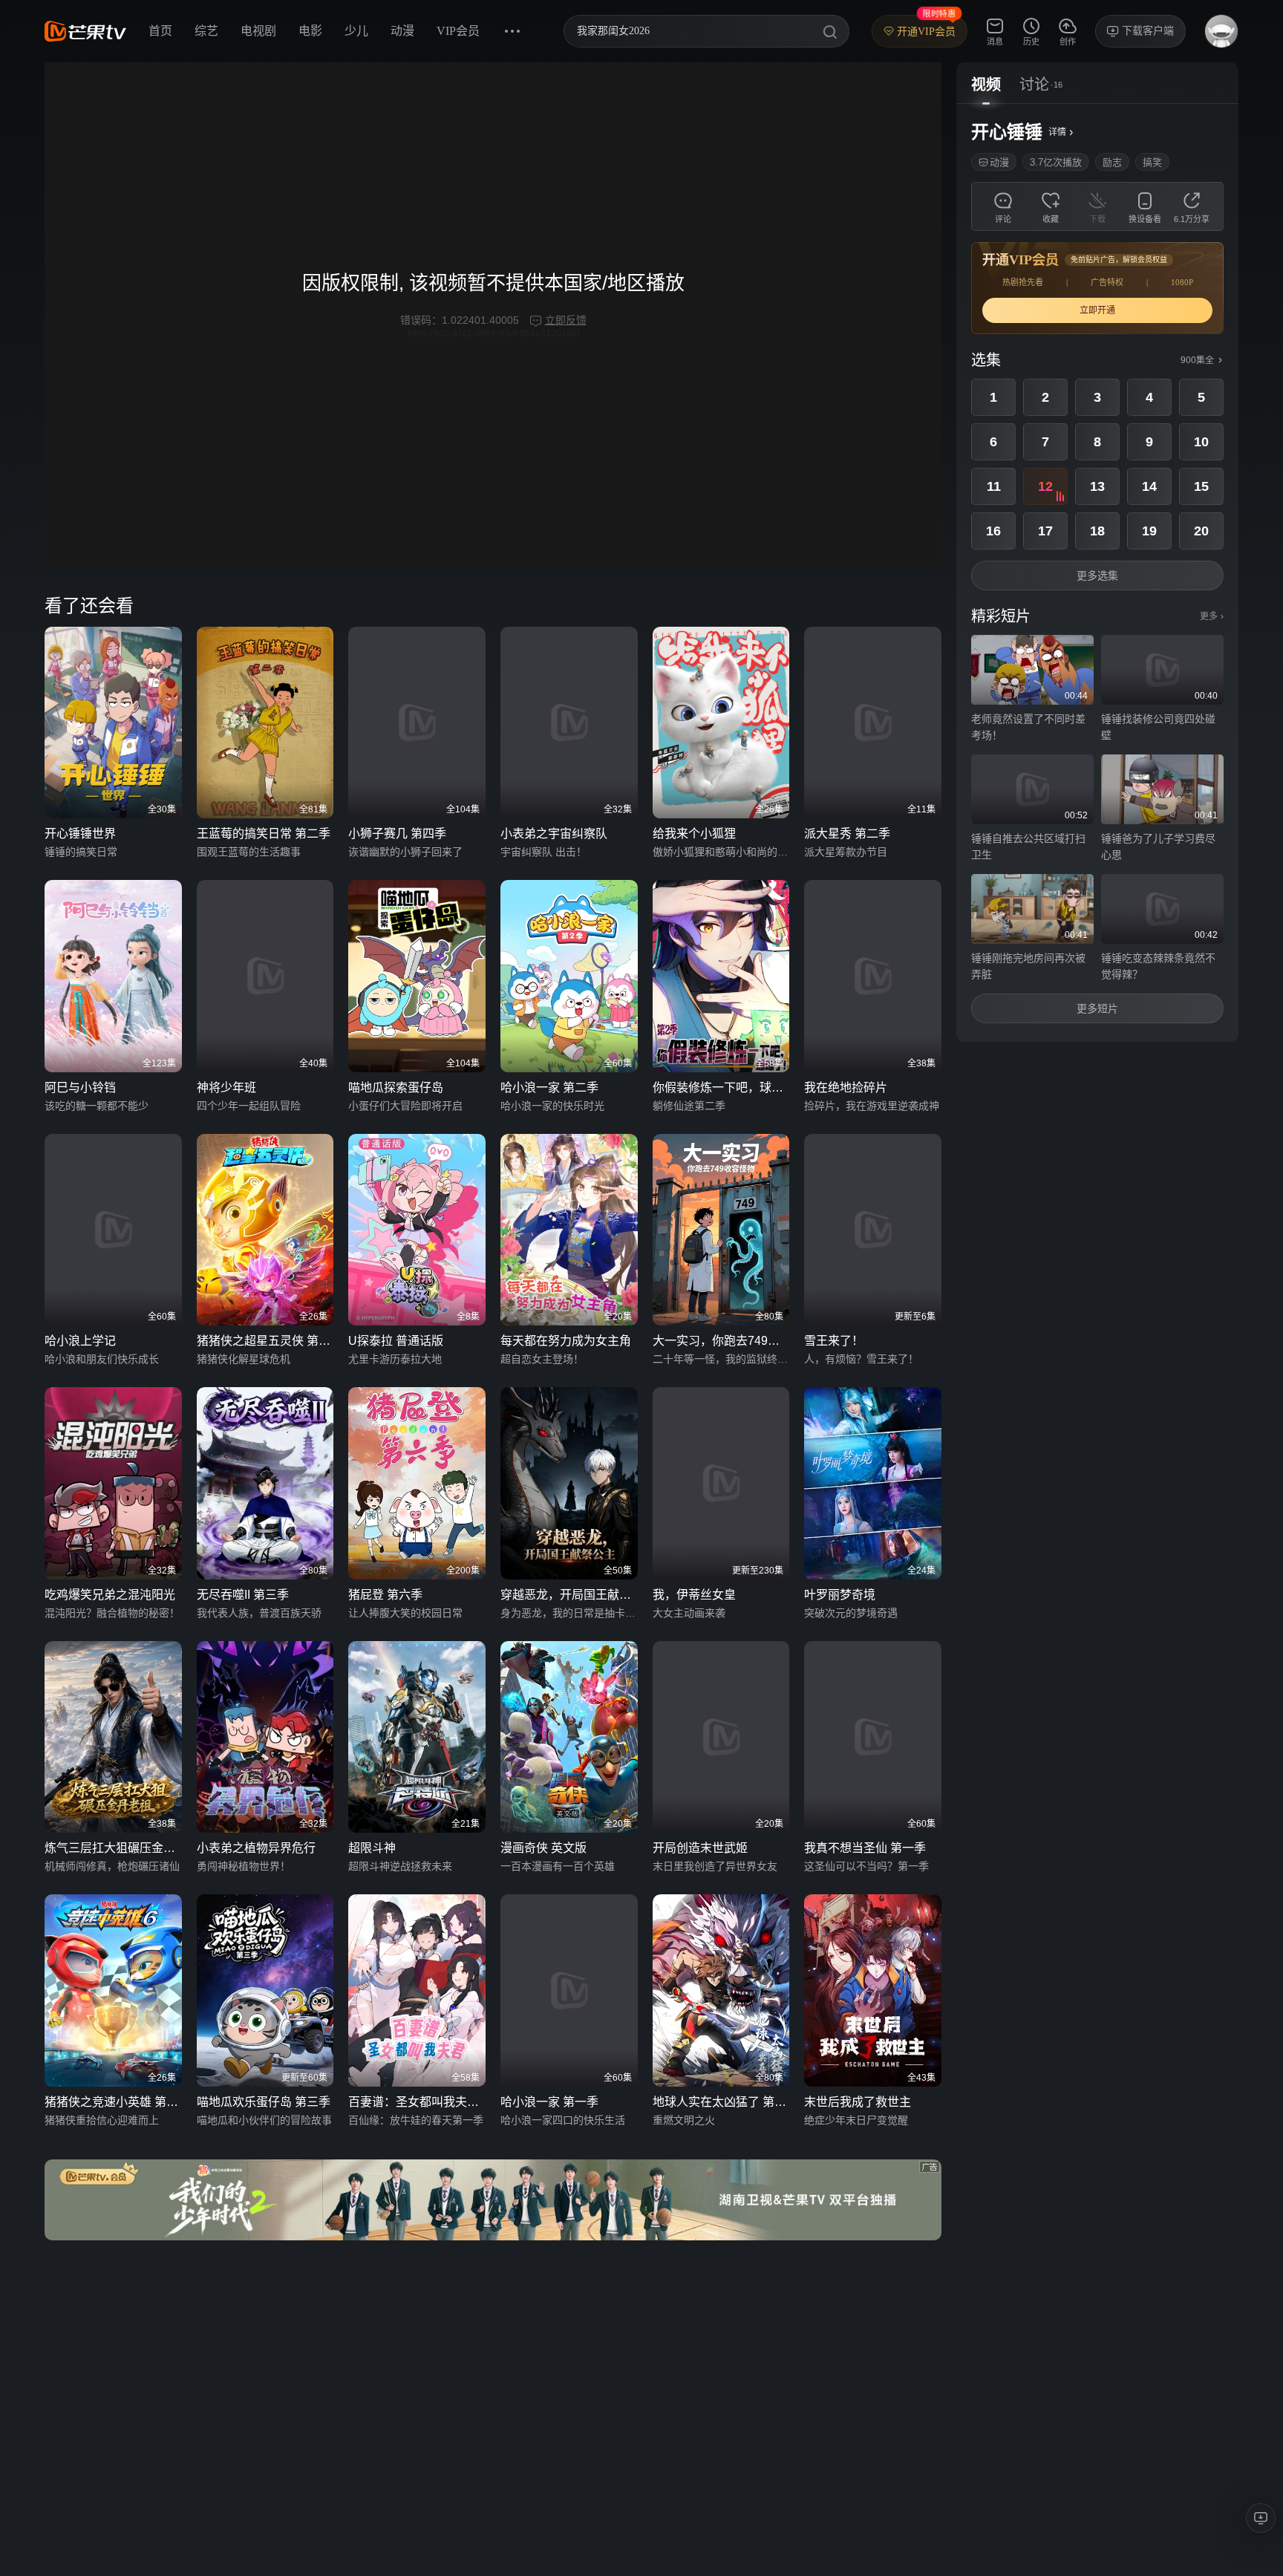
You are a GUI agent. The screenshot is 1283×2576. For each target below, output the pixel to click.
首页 (160, 31)
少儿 (356, 31)
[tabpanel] (1097, 573)
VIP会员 (458, 31)
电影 (310, 31)
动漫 (402, 31)
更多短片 (1097, 1008)
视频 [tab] (986, 85)
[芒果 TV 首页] (85, 31)
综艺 (206, 31)
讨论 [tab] (1034, 85)
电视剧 (258, 31)
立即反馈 (566, 320)
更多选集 (1097, 575)
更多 (1212, 616)
